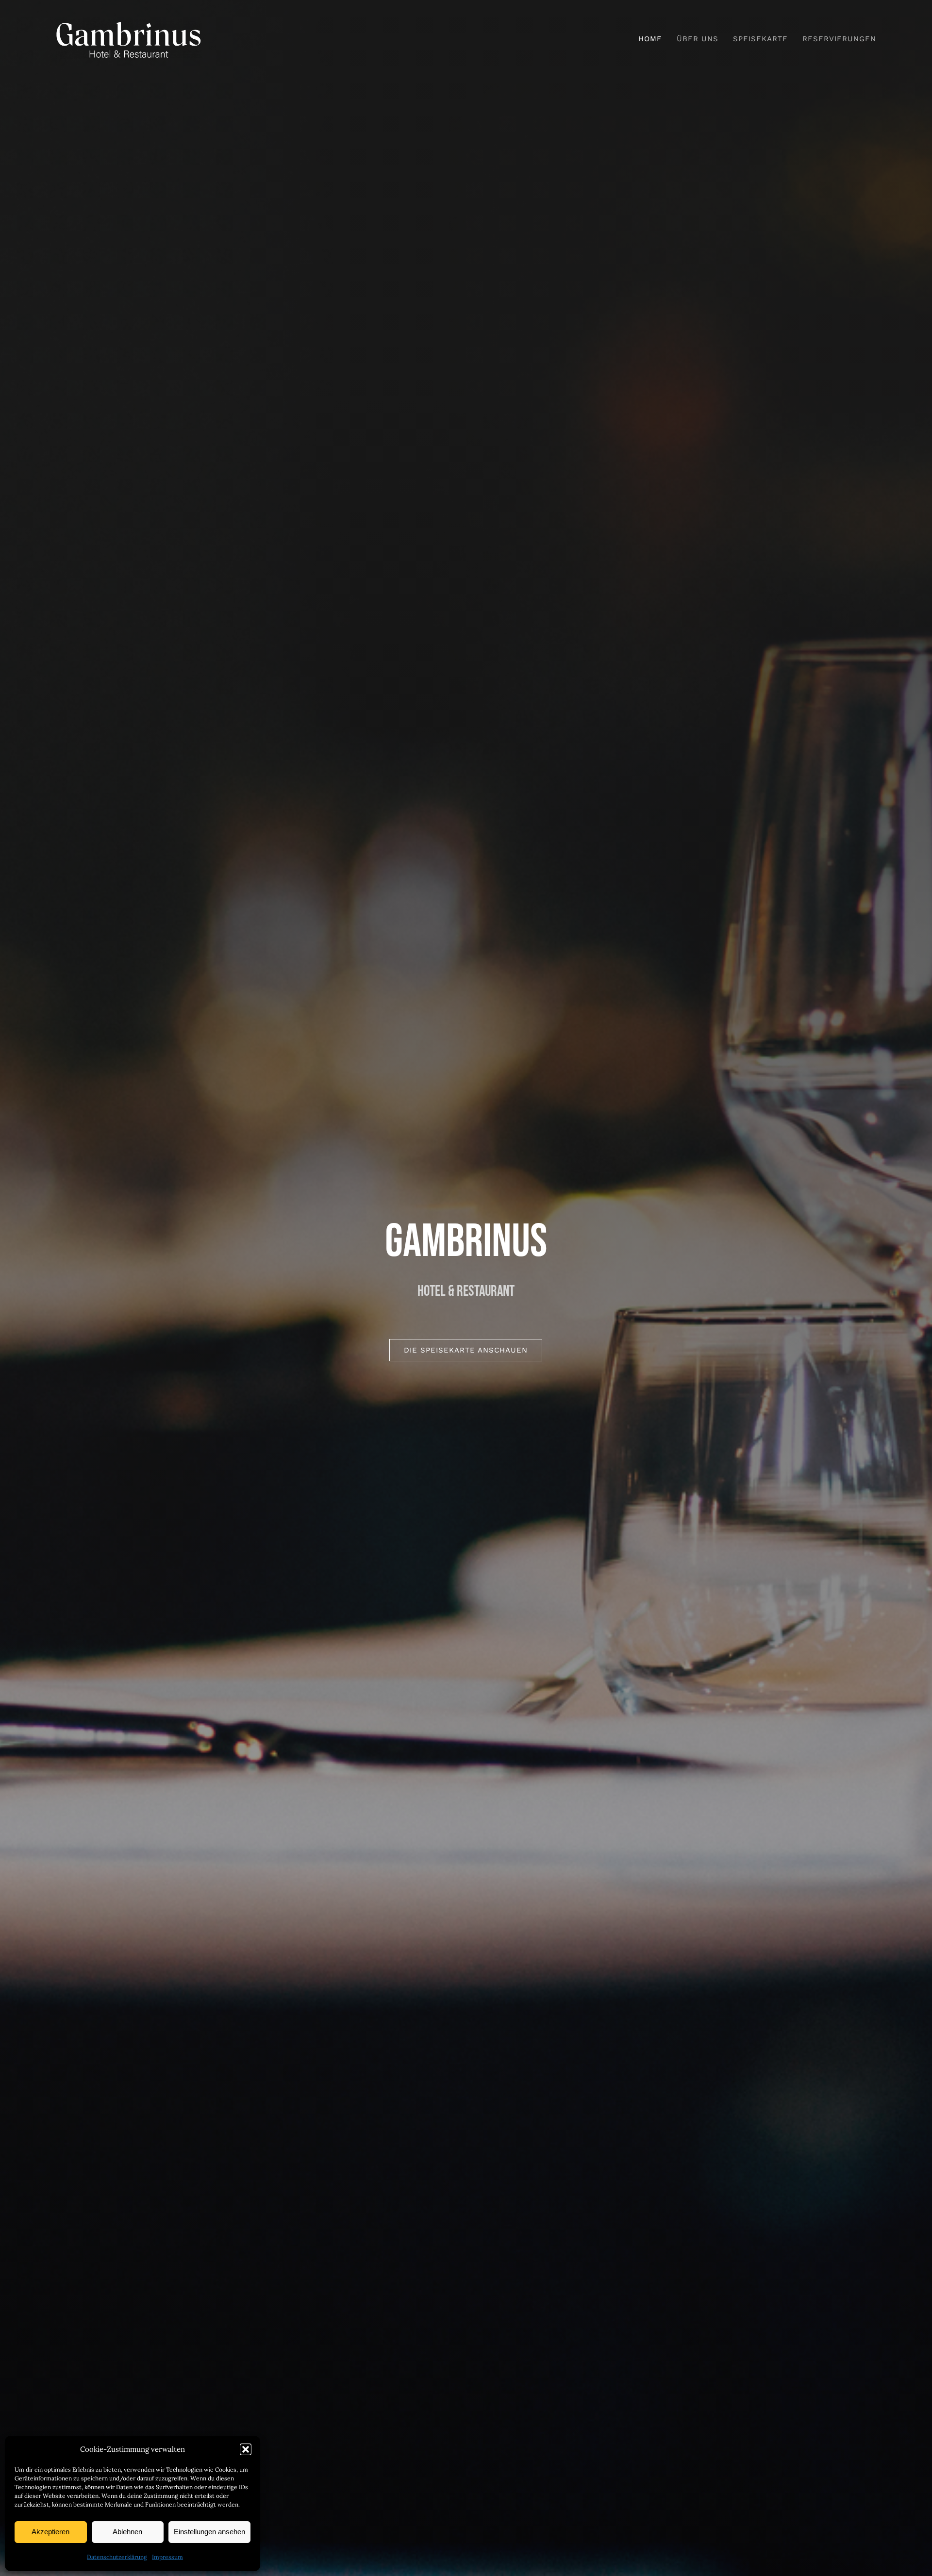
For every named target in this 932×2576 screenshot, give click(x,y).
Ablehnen (127, 2532)
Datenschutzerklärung (117, 2557)
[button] (246, 2449)
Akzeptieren (50, 2532)
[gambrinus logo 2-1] (129, 24)
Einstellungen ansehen (209, 2532)
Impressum (167, 2557)
